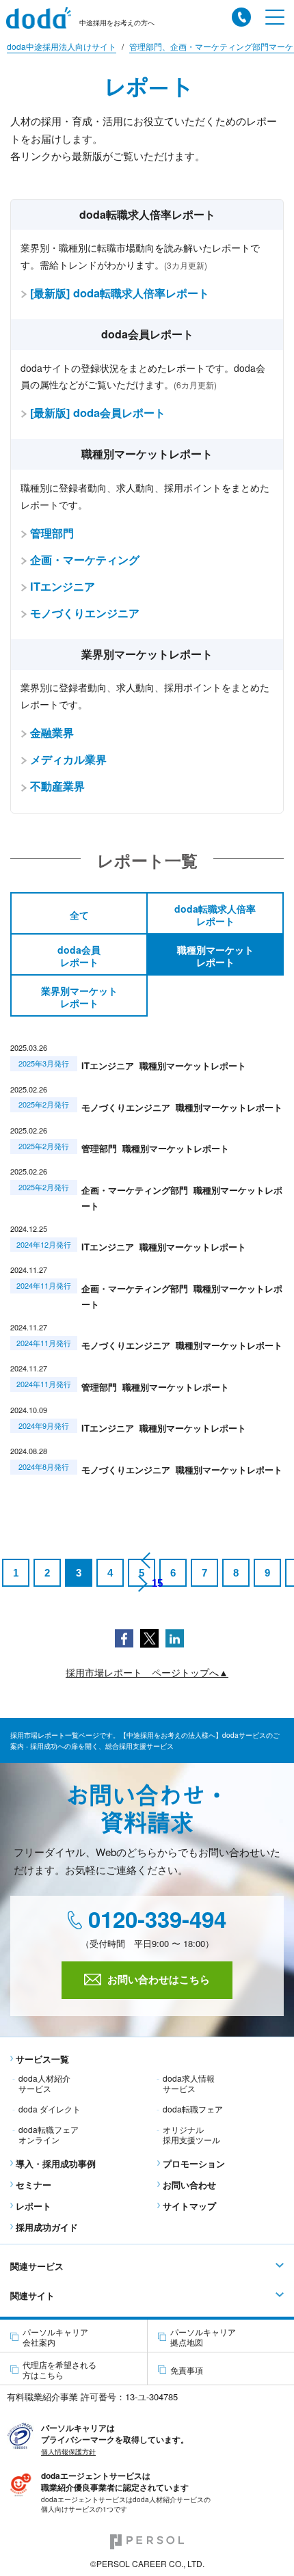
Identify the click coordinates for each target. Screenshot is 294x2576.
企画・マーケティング (85, 559)
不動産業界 (57, 786)
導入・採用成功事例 (56, 2163)
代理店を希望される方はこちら (59, 2370)
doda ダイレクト (50, 2109)
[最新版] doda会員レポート (98, 412)
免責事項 (187, 2370)
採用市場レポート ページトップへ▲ (147, 1673)
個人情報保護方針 (68, 2452)
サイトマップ (189, 2206)
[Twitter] (149, 1637)
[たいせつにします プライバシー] (21, 2434)
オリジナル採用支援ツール (191, 2134)
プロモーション (194, 2163)
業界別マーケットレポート (79, 997)
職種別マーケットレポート (215, 956)
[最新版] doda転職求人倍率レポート (120, 293)
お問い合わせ (189, 2185)
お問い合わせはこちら (159, 1979)
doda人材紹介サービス (44, 2083)
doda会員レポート (79, 956)
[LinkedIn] (175, 1637)
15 (157, 1583)
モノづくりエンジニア (85, 613)
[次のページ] (142, 1583)
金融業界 (52, 732)
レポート (34, 2206)
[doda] (43, 18)
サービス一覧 (42, 2059)
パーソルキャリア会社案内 (55, 2337)
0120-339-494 (154, 1920)
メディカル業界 (68, 759)
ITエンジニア (63, 586)
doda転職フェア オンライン (49, 2134)
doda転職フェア (193, 2109)
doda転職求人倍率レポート (215, 915)
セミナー (34, 2185)
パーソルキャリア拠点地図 (203, 2337)
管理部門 (52, 533)
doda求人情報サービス (189, 2083)
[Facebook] (124, 1637)
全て (79, 915)
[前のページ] (147, 1560)
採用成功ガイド (47, 2227)
